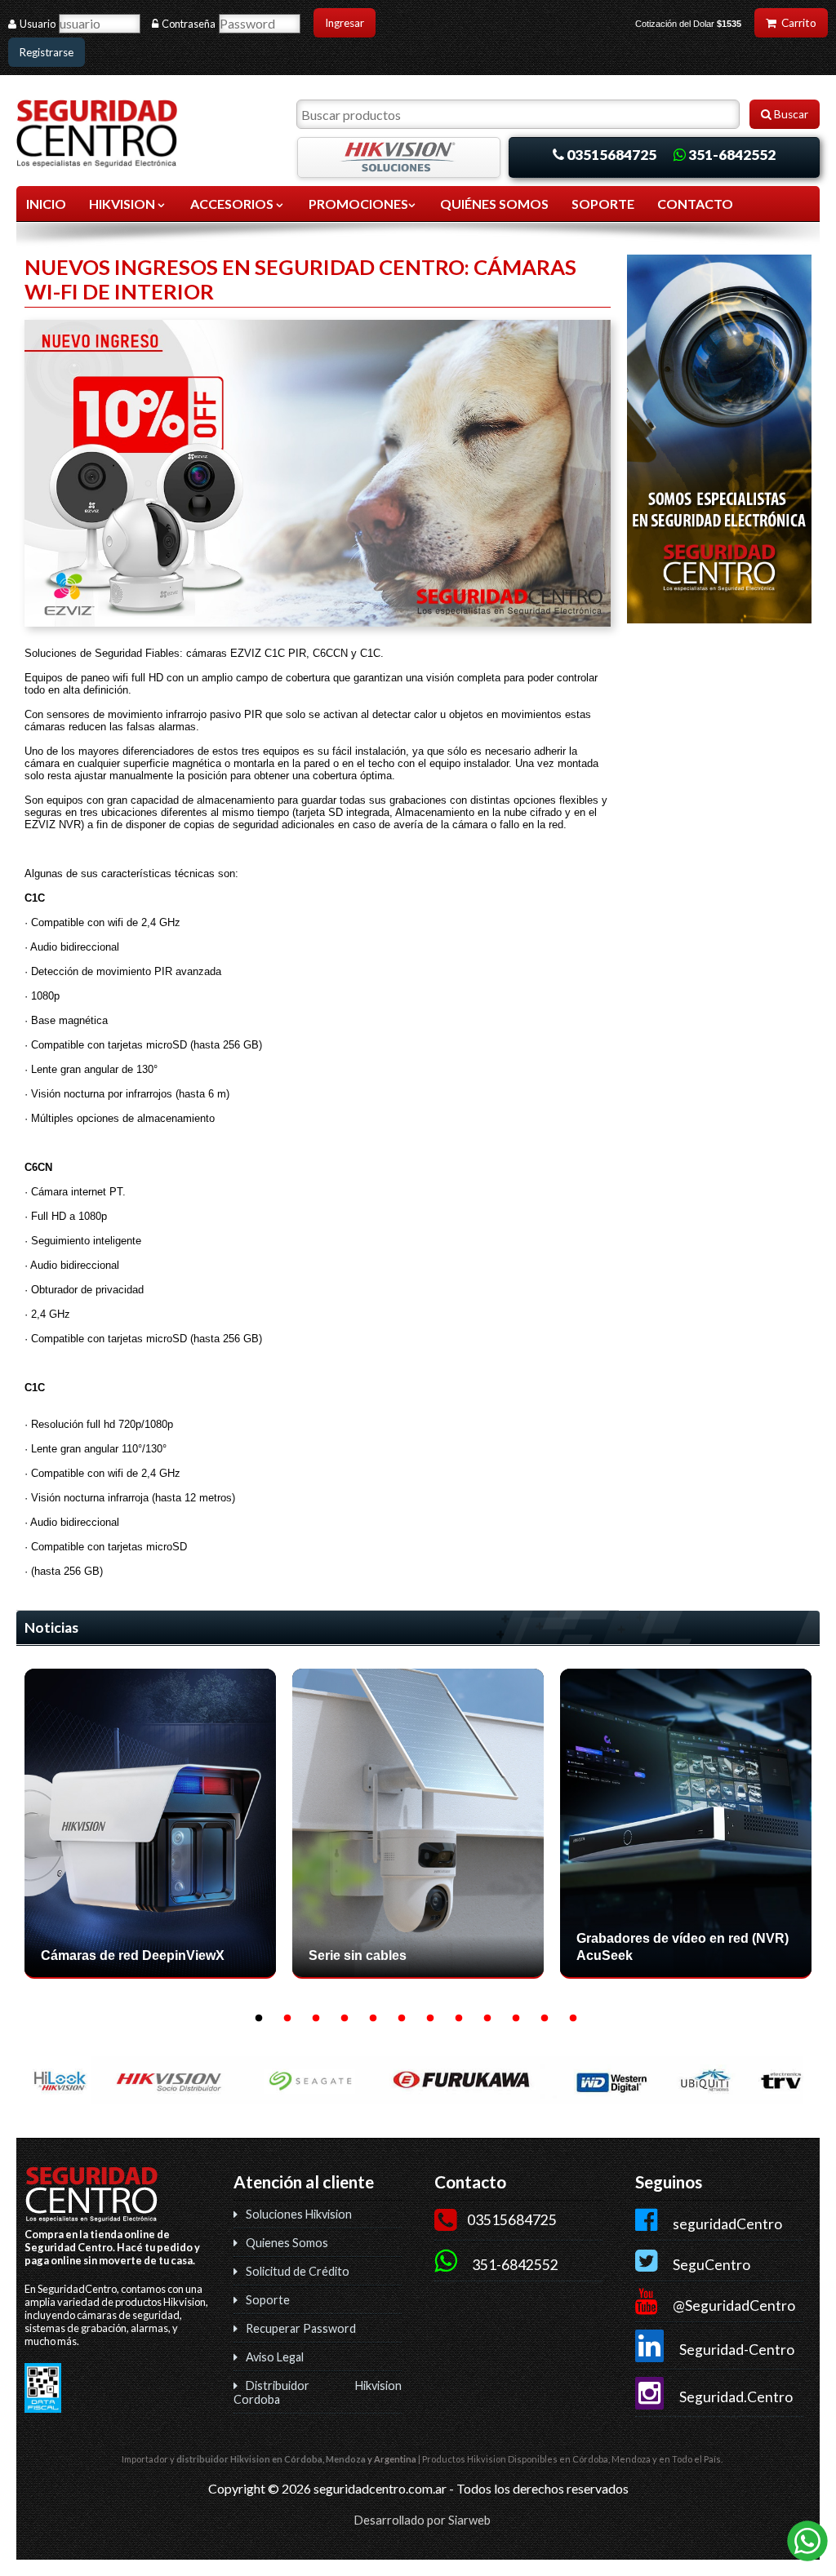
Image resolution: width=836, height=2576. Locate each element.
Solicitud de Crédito (298, 2271)
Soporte (268, 2300)
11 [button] (545, 2019)
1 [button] (259, 2019)
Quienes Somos (287, 2243)
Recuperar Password (301, 2328)
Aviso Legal (275, 2357)
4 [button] (345, 2019)
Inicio (46, 204)
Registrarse (47, 52)
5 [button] (373, 2019)
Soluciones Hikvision (299, 2214)
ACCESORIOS (233, 204)
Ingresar (345, 23)
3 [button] (316, 2019)
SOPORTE (603, 204)
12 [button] (573, 2019)
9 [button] (487, 2019)
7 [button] (430, 2019)
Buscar (790, 114)
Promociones (358, 204)
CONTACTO (695, 204)
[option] (150, 1830)
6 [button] (402, 2019)
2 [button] (287, 2019)
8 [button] (459, 2019)
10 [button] (516, 2019)
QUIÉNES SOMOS (494, 204)
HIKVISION (123, 204)
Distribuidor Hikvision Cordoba (318, 2392)
